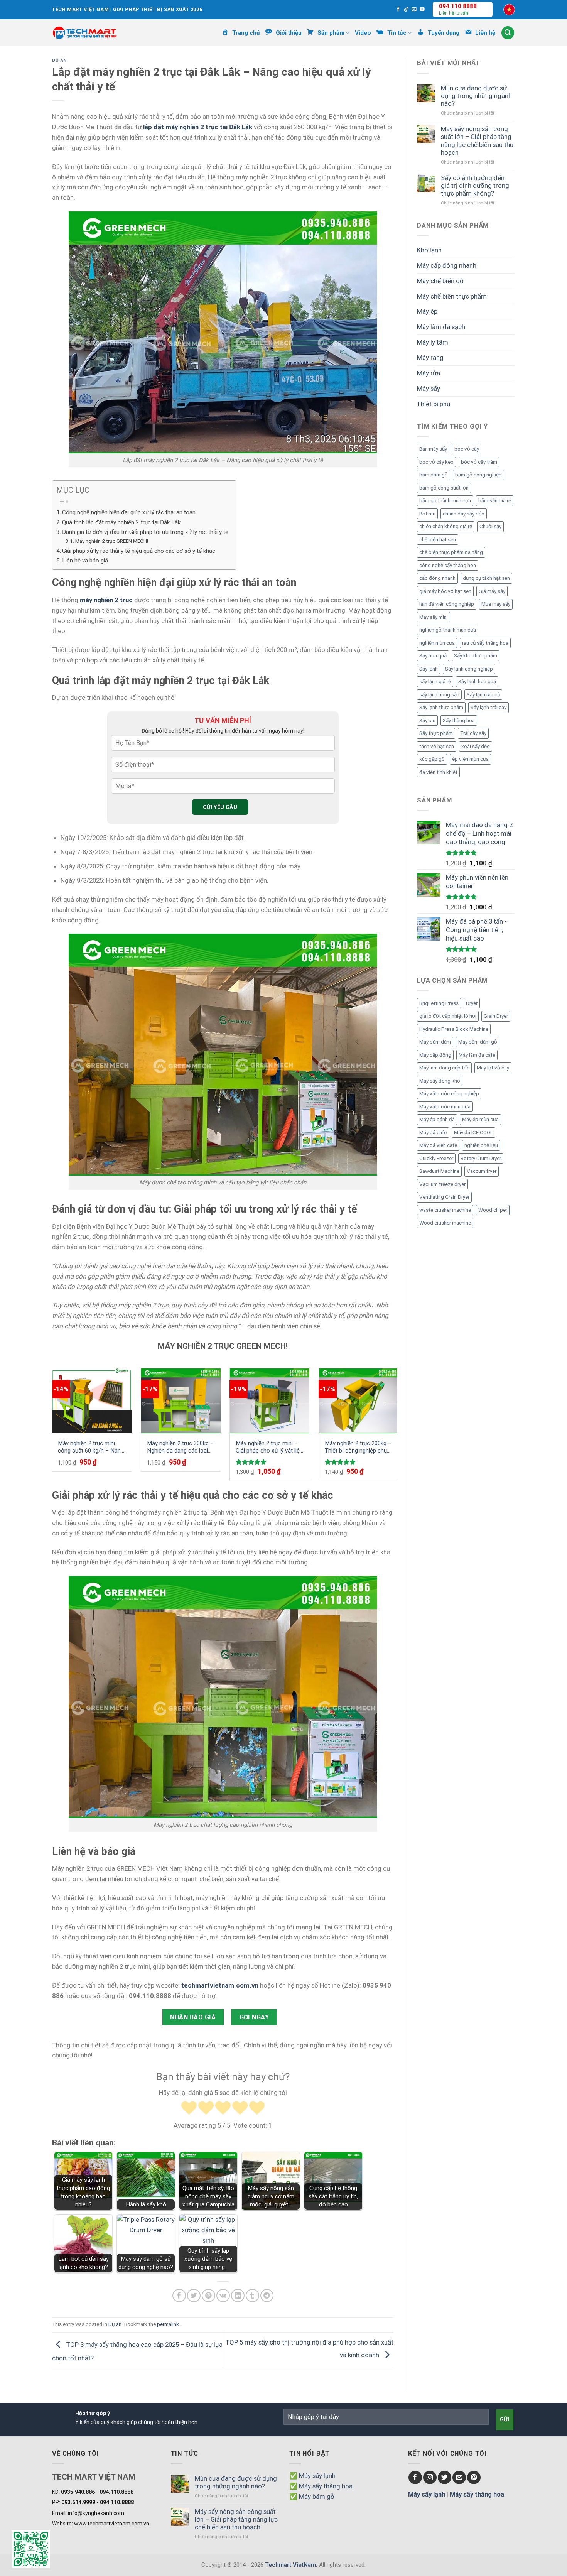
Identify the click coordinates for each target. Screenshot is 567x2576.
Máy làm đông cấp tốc (444, 1068)
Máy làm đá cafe (477, 1055)
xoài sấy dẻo (476, 746)
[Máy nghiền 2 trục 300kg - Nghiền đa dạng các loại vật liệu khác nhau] (181, 1401)
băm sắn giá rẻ (495, 501)
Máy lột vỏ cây (493, 1068)
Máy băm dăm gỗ (478, 1042)
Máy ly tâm (433, 342)
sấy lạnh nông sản (439, 695)
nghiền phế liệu (481, 1145)
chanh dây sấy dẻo (464, 514)
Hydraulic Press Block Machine (454, 1029)
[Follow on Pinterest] (474, 2477)
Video (363, 33)
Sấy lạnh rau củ (483, 695)
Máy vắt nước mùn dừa (445, 1107)
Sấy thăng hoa (459, 720)
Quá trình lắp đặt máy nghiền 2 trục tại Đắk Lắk (121, 522)
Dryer (472, 1003)
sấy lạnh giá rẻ (435, 682)
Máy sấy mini (434, 617)
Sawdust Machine (439, 1171)
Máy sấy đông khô (440, 1081)
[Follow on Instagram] (430, 2477)
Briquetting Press (439, 1003)
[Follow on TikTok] (406, 10)
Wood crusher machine (445, 1223)
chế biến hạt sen (438, 540)
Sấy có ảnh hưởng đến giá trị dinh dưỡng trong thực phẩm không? (475, 186)
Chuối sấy (490, 526)
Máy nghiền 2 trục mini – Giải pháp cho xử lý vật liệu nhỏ (269, 1447)
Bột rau (427, 514)
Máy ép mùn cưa (480, 1119)
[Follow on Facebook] (398, 10)
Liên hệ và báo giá (85, 561)
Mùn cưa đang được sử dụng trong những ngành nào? (476, 96)
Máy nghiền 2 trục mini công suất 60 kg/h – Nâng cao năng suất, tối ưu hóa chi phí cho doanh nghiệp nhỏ (91, 1447)
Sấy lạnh (429, 669)
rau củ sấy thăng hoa (485, 643)
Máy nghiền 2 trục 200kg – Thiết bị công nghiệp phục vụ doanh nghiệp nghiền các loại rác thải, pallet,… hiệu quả (358, 1447)
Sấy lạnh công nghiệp (469, 669)
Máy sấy (429, 389)
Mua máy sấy (496, 604)
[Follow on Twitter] (445, 2477)
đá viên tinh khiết (438, 772)
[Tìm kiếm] (508, 33)
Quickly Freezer (436, 1158)
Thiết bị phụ (434, 404)
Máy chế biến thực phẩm (452, 296)
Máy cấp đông (435, 1055)
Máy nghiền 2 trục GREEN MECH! (112, 541)
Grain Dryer (496, 1016)
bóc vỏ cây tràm (479, 462)
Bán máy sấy (433, 449)
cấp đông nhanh (437, 578)
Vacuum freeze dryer (442, 1184)
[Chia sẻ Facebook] (179, 2296)
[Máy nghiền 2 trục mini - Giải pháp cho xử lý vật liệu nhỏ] (270, 1401)
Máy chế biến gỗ (440, 281)
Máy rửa (429, 373)
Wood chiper (493, 1210)
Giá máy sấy (492, 591)
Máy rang (430, 358)
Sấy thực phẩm (436, 733)
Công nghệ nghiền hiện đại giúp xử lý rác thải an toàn (129, 512)
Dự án (59, 60)
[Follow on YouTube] (422, 10)
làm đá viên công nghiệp (447, 604)
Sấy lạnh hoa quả (477, 682)
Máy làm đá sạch (441, 327)
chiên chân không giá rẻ (446, 526)
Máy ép (427, 311)
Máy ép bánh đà (437, 1119)
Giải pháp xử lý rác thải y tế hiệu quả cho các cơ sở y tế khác (139, 551)
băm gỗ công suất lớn (444, 488)
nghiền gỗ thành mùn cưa (448, 630)
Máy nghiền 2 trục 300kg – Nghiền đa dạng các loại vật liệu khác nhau (180, 1447)
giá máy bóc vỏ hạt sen (445, 591)
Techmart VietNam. (291, 2565)
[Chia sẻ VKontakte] (223, 2296)
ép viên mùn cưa (470, 759)
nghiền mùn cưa (437, 643)
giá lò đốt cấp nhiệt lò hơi (448, 1016)
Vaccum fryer (482, 1171)
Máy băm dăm (435, 1042)
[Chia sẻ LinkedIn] (238, 2296)
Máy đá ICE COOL (473, 1133)
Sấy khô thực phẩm (476, 656)
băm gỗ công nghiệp (478, 475)
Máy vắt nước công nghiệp (449, 1094)
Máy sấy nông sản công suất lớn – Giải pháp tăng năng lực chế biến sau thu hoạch (477, 140)
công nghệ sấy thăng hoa (448, 565)
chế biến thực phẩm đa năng (451, 552)
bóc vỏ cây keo (436, 462)
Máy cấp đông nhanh (447, 265)
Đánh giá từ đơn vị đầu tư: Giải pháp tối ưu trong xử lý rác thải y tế (145, 532)
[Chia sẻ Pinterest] (208, 2296)
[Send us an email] (414, 10)
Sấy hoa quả (433, 656)
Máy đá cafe (433, 1133)
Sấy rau (427, 720)
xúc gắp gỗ (432, 759)
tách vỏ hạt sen (437, 746)
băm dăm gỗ (434, 475)
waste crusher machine (445, 1210)
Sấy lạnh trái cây (489, 707)
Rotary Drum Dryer (481, 1158)
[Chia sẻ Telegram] (267, 2296)
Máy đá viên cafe (438, 1145)
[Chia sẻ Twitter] (194, 2296)
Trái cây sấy (473, 733)
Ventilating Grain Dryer (444, 1197)
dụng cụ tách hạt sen (486, 578)
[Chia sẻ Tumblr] (252, 2296)
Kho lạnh (429, 250)
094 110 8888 (458, 6)
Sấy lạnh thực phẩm (441, 707)
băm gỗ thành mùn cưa (445, 501)
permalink (168, 2324)
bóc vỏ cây (467, 449)
